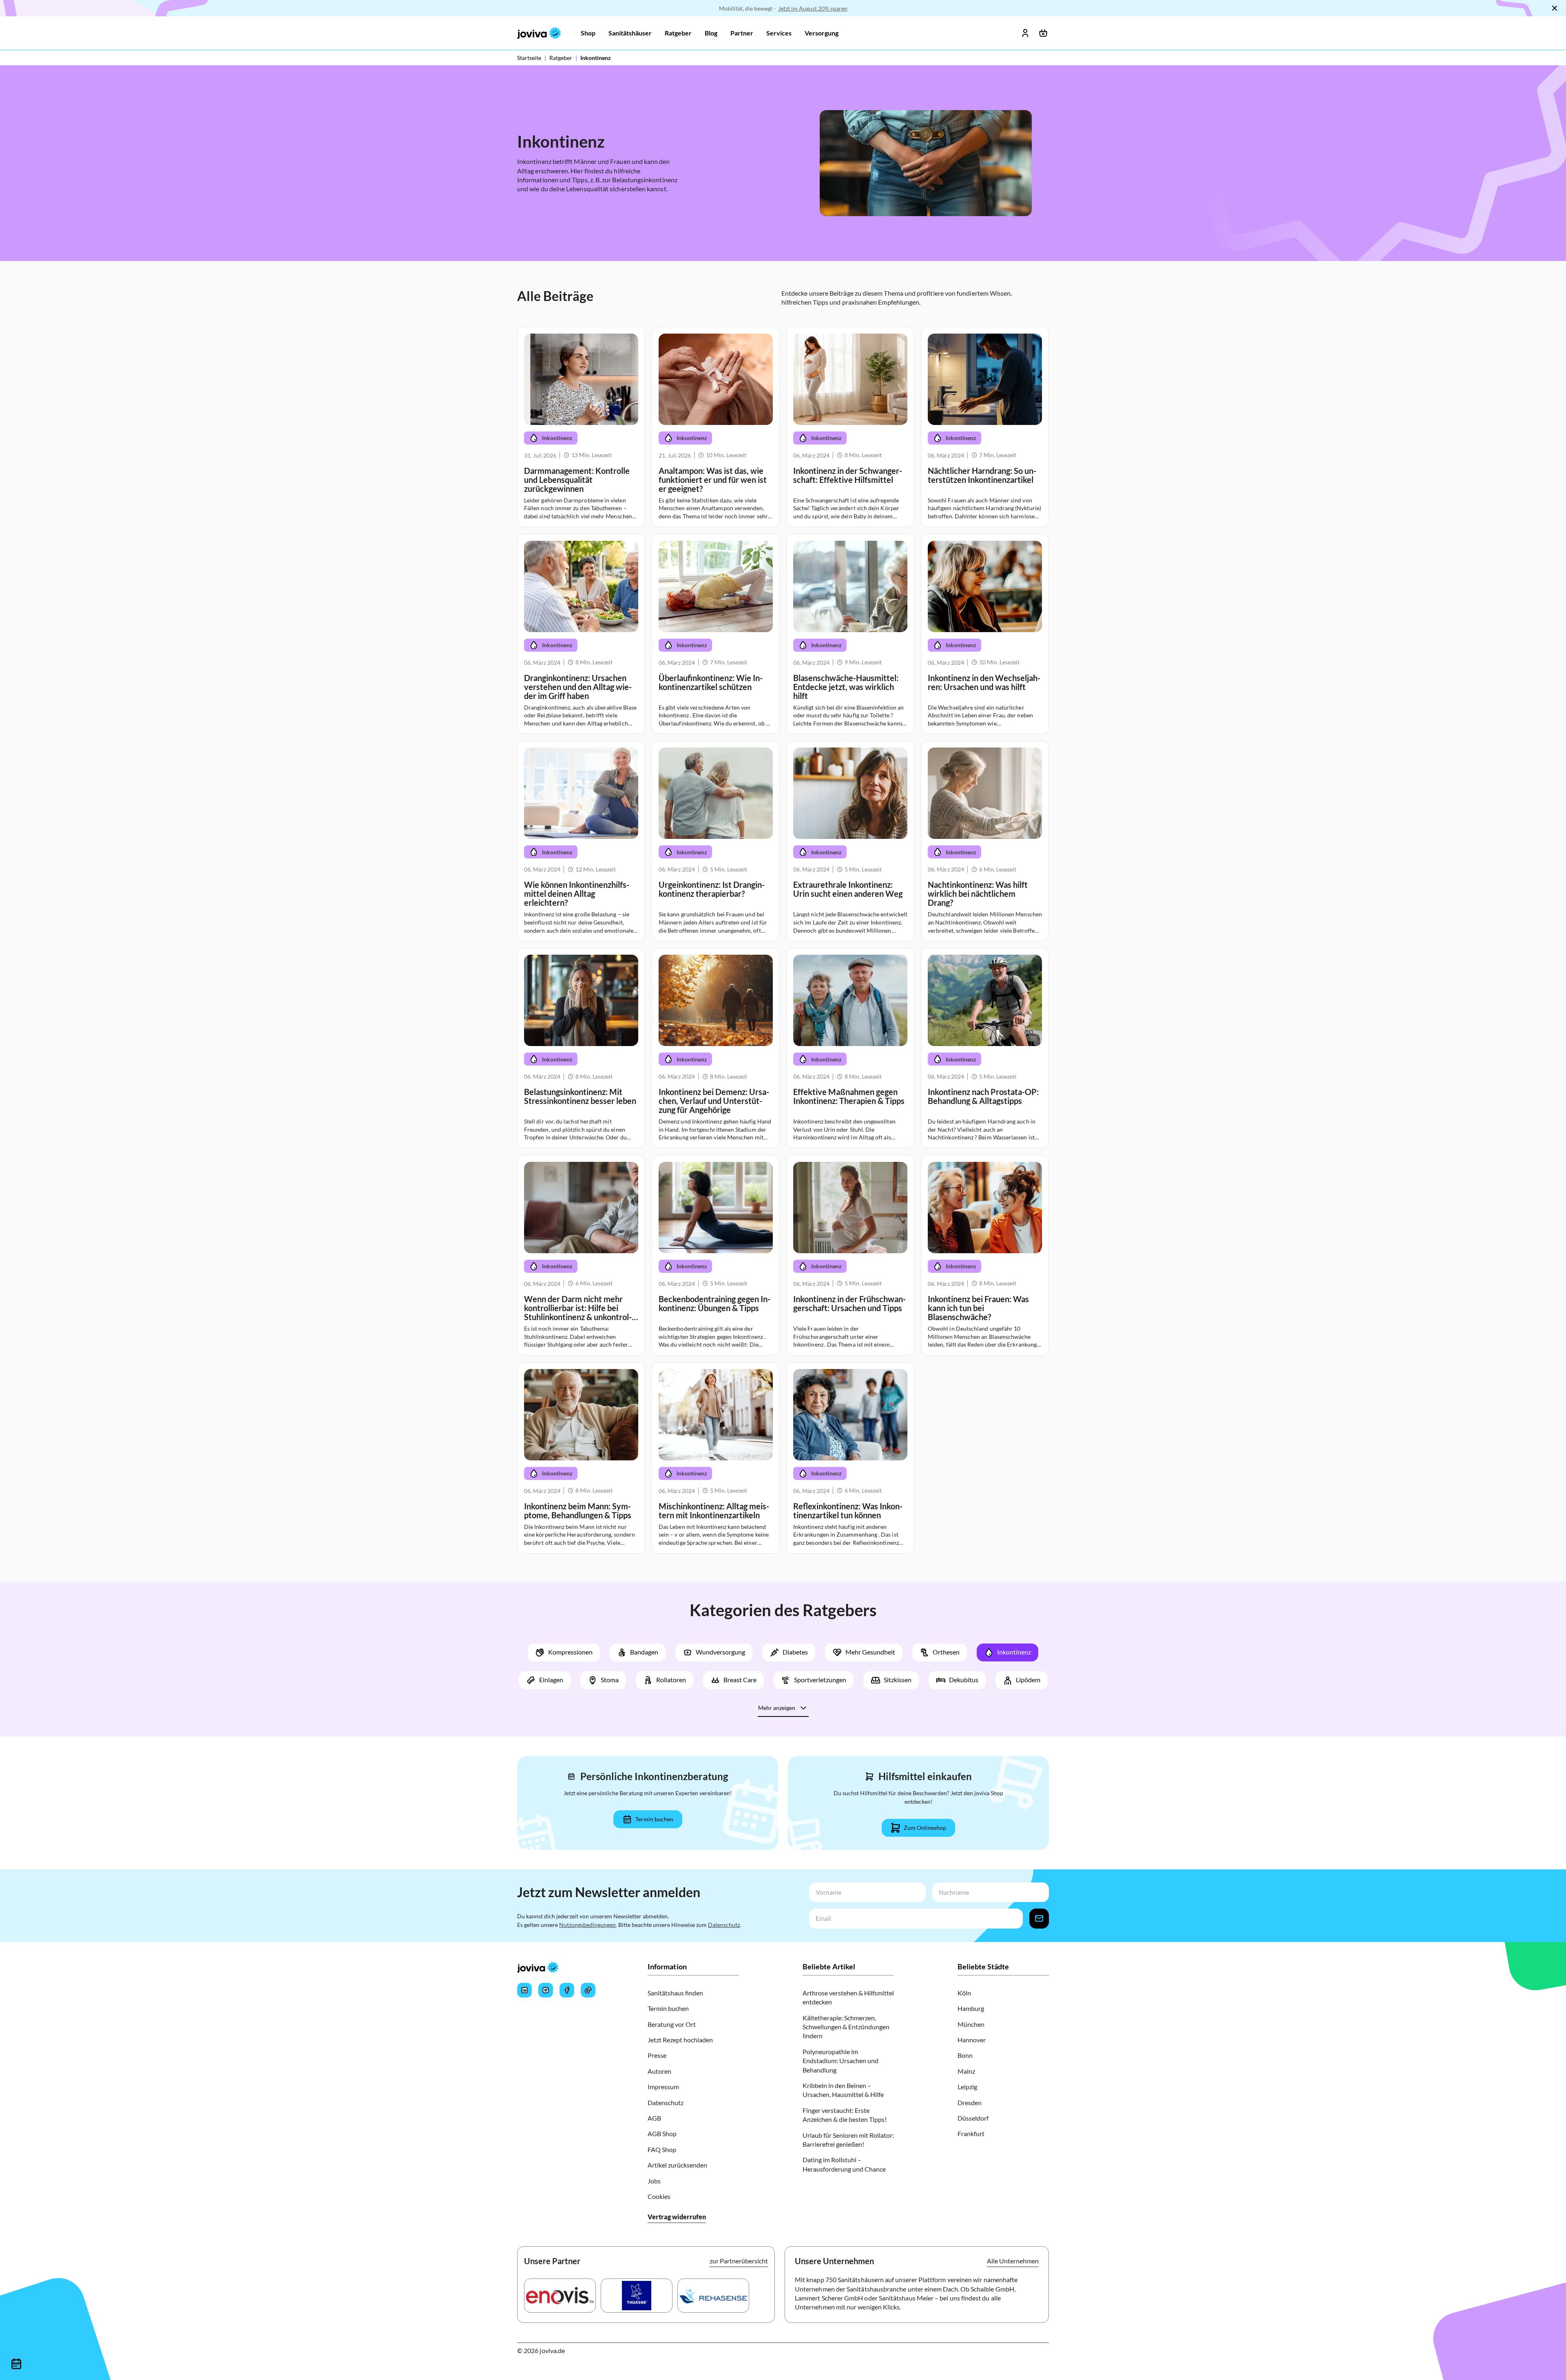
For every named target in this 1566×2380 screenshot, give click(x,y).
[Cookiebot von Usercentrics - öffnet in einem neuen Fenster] (922, 1094)
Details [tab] (783, 1121)
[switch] (737, 1246)
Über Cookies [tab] (905, 1121)
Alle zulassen (900, 1280)
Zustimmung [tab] (661, 1123)
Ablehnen (666, 1280)
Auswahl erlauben (783, 1280)
